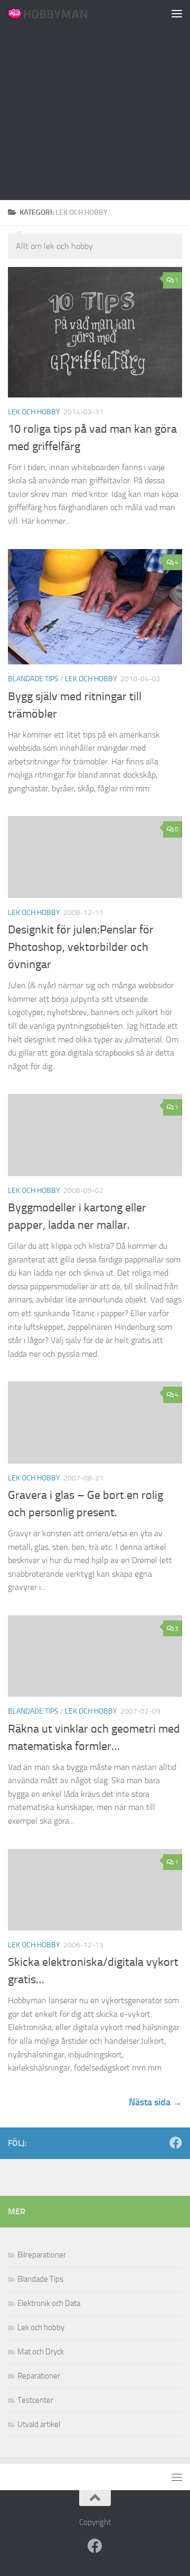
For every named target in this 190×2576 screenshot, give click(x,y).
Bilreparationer (42, 2255)
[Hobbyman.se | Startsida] (61, 13)
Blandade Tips (33, 679)
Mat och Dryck (41, 2352)
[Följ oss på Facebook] (176, 2143)
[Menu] (177, 13)
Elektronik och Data (49, 2303)
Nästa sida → (155, 2102)
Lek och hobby (34, 412)
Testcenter (35, 2400)
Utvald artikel (39, 2424)
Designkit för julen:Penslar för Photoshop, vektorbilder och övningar (81, 947)
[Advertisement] (95, 100)
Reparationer (39, 2376)
